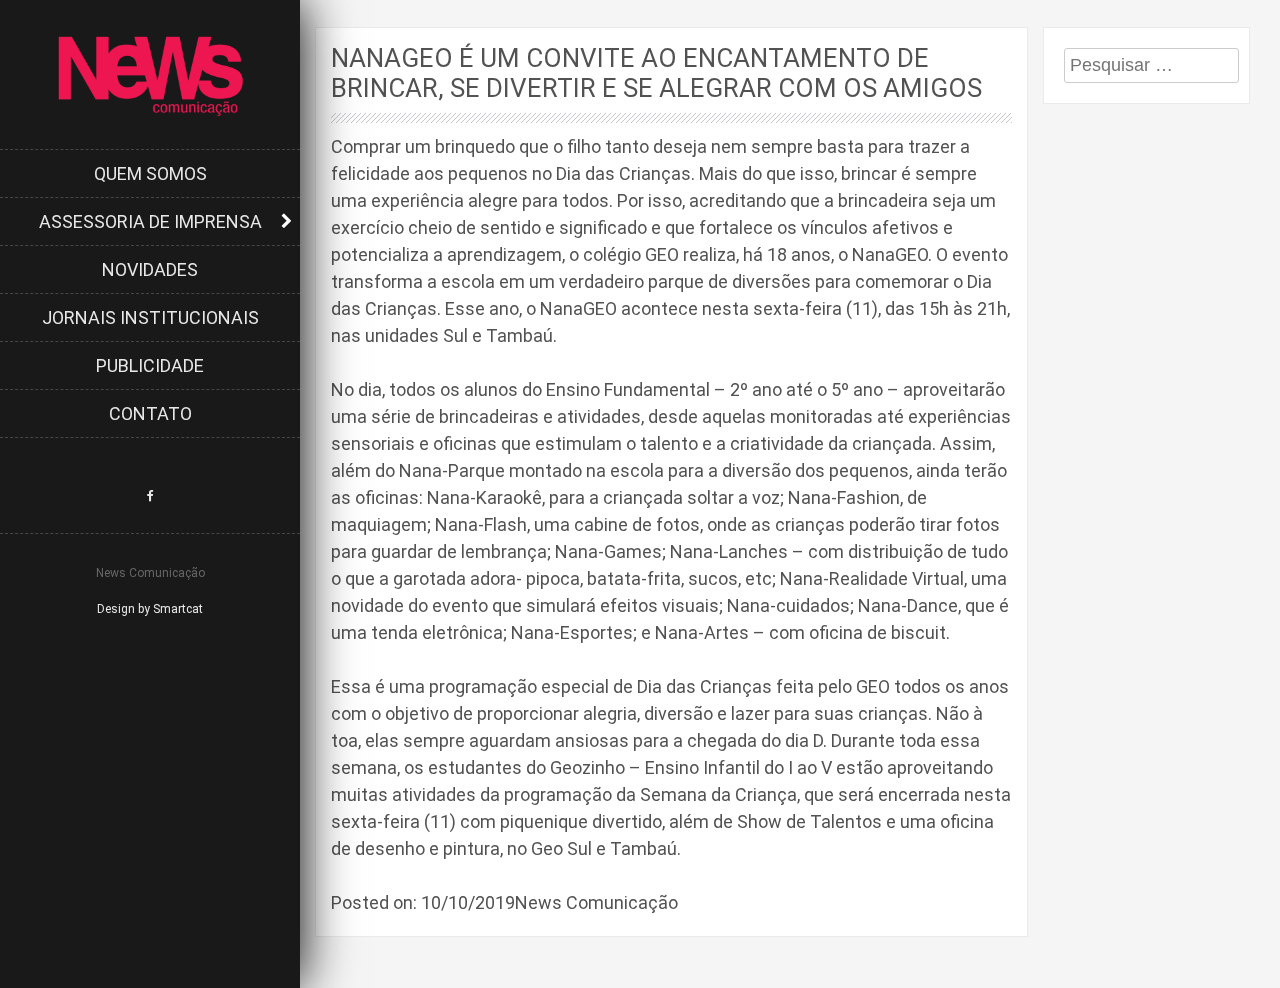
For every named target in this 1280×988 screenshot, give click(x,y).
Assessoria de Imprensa (150, 221)
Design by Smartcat (150, 609)
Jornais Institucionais (150, 317)
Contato (150, 413)
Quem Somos (150, 173)
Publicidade (150, 365)
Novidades (150, 269)
